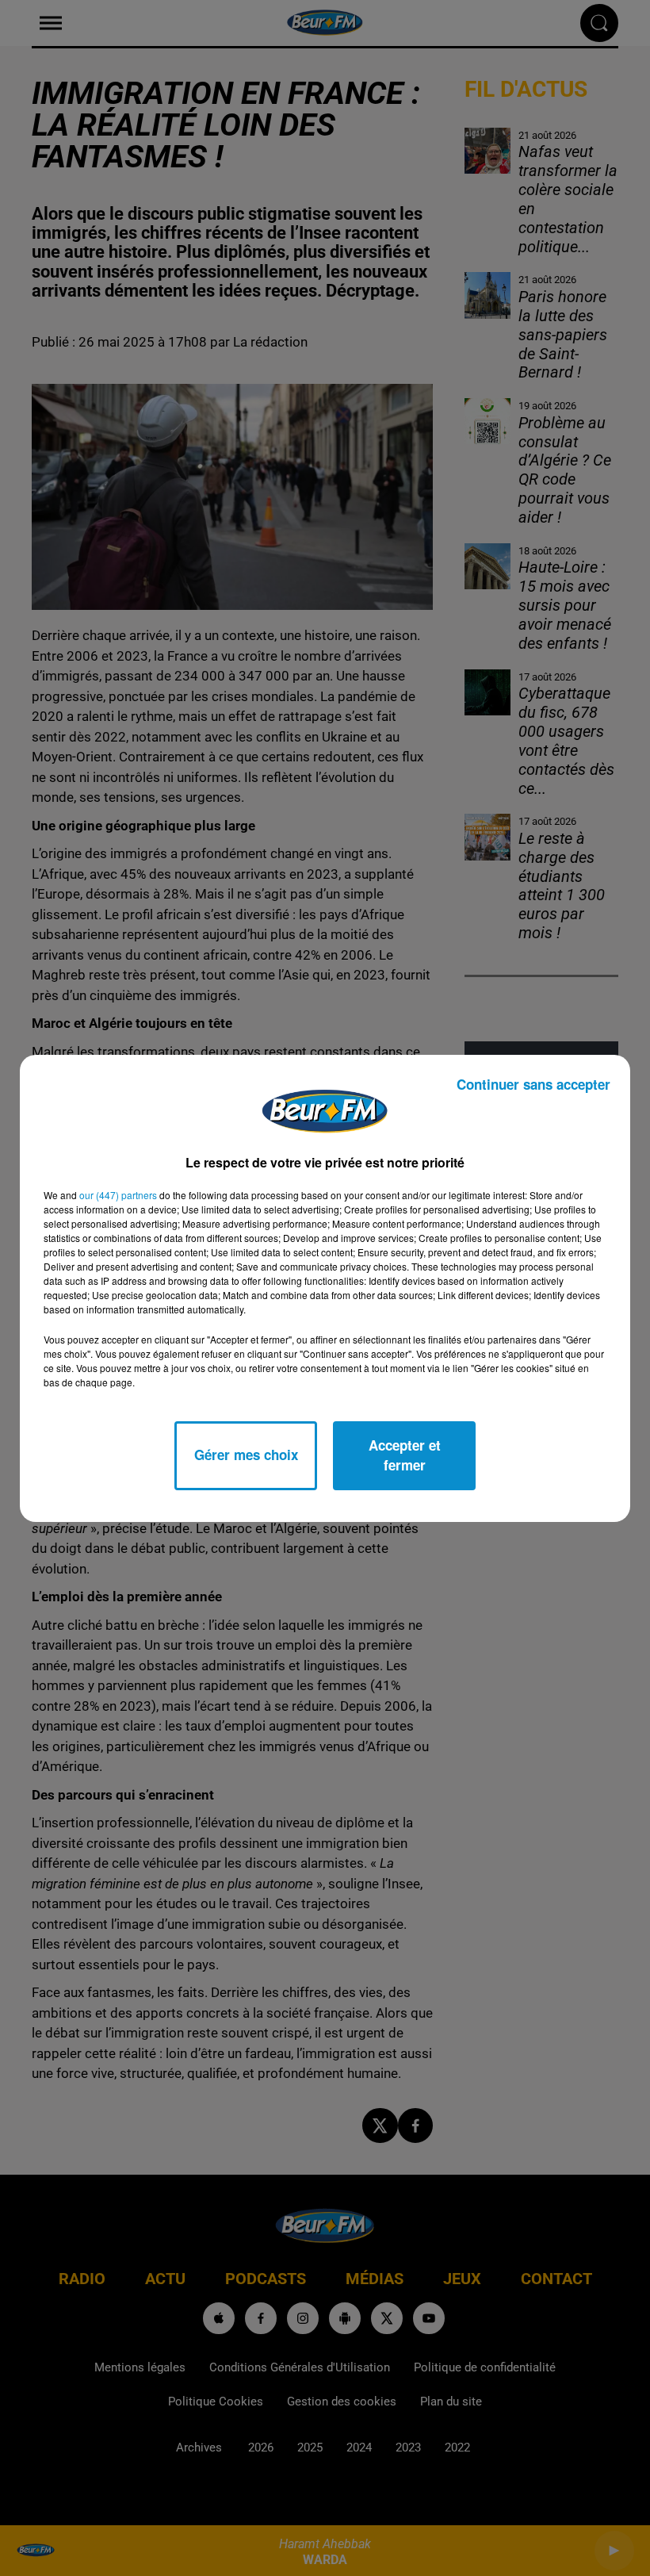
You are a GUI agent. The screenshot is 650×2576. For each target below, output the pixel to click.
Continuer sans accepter (533, 1084)
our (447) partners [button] (118, 1195)
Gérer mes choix (246, 1455)
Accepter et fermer (405, 1455)
